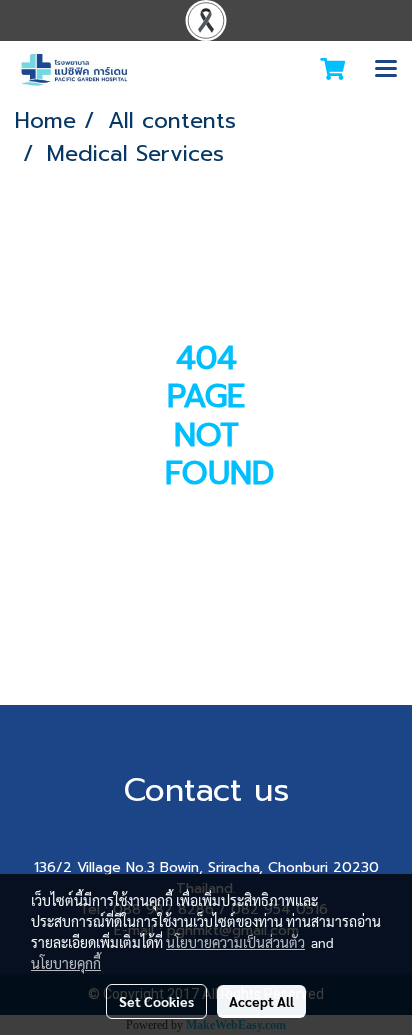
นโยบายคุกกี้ (66, 963)
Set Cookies (156, 1001)
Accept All (261, 1001)
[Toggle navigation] (386, 70)
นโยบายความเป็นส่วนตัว (235, 942)
